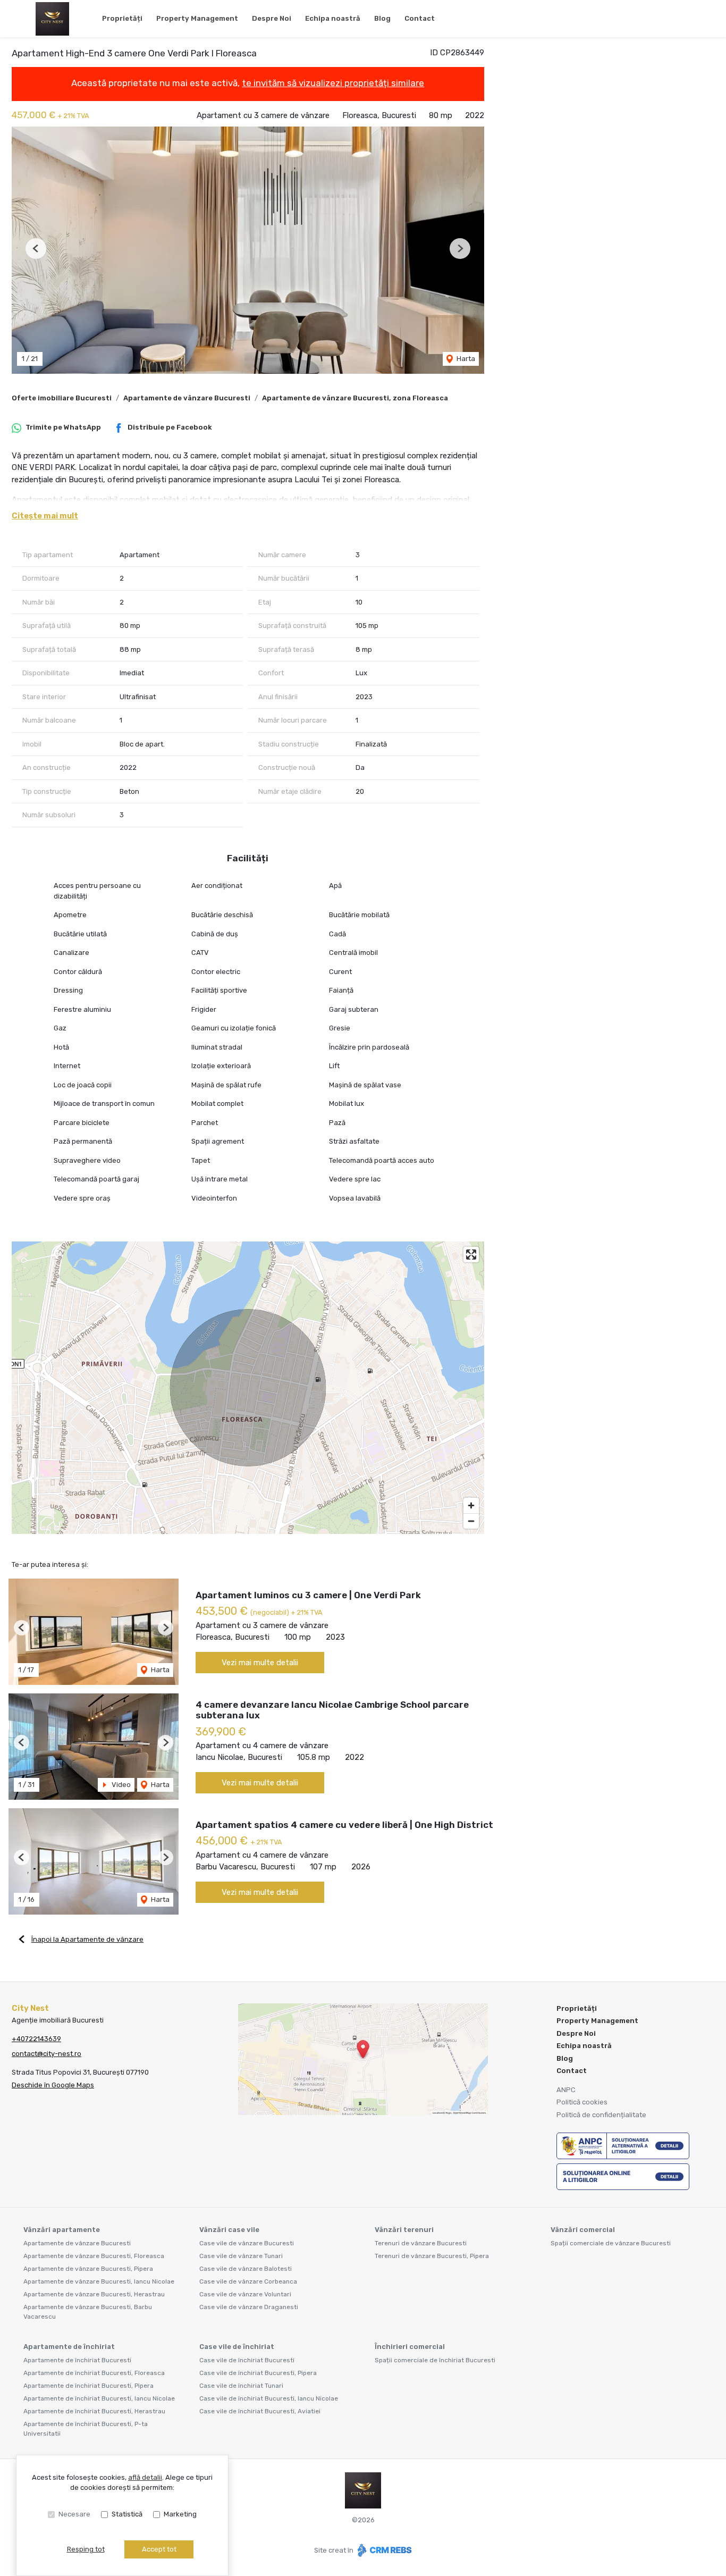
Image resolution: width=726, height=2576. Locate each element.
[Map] (248, 1388)
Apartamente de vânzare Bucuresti (187, 398)
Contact (420, 18)
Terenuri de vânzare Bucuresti (421, 2243)
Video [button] (120, 1785)
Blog (382, 18)
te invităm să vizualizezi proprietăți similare (333, 83)
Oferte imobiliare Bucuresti (62, 398)
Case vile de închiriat (237, 2347)
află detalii (145, 2477)
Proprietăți (122, 18)
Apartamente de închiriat (69, 2347)
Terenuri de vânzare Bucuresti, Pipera (432, 2256)
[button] (36, 249)
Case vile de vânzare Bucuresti (247, 2243)
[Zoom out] (471, 1521)
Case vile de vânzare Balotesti (246, 2269)
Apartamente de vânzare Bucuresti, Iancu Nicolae (99, 2281)
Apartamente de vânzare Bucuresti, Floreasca (94, 2256)
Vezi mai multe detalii (260, 1663)
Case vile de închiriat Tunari (241, 2386)
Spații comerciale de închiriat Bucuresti (435, 2360)
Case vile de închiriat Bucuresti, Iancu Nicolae (269, 2398)
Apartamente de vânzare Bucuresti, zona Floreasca (355, 398)
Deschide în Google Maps (53, 2085)
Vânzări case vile (229, 2230)
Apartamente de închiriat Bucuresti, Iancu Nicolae (99, 2398)
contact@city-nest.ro (47, 2054)
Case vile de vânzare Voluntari (245, 2294)
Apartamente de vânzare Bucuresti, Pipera (88, 2269)
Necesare (74, 2514)
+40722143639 (36, 2039)
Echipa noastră (333, 18)
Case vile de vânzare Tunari (241, 2256)
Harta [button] (465, 359)
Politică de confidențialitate (601, 2115)
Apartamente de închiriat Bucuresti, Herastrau (94, 2411)
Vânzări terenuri (404, 2230)
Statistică (127, 2514)
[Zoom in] (471, 1505)
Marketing (180, 2514)
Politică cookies (582, 2102)
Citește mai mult (45, 516)
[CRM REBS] (383, 2550)
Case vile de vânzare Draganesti (249, 2307)
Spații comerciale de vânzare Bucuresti (611, 2243)
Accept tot (159, 2549)
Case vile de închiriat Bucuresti (247, 2360)
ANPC (566, 2090)
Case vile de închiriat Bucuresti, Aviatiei (260, 2411)
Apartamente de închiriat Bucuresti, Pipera (88, 2386)
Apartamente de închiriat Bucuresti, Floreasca (94, 2373)
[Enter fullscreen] (471, 1255)
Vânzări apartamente (62, 2230)
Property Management (197, 18)
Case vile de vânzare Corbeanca (248, 2281)
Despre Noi (272, 18)
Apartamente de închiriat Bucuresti (77, 2360)
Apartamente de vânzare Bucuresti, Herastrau (94, 2294)
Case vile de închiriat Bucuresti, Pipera (258, 2373)
